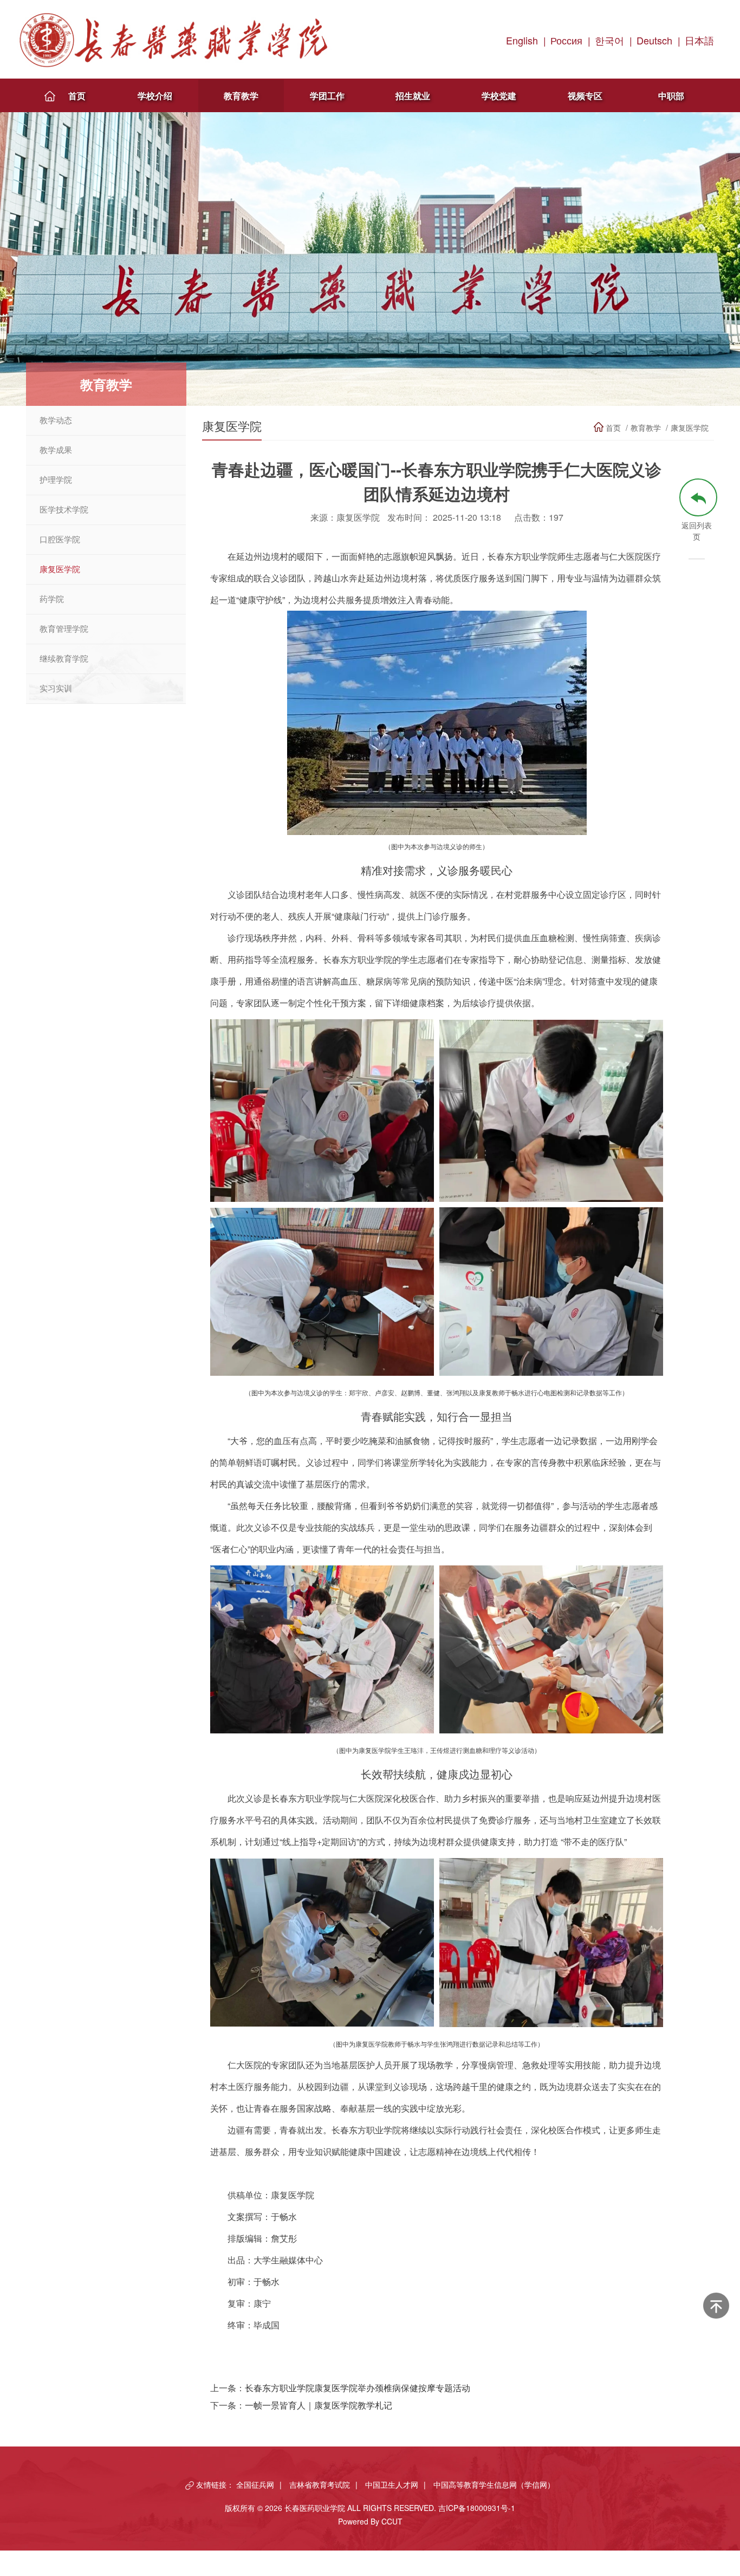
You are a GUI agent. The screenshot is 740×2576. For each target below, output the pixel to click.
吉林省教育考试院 (320, 2484)
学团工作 (327, 96)
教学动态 (56, 420)
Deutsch (654, 40)
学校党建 (499, 96)
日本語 (699, 40)
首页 (77, 96)
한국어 (609, 40)
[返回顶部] (716, 2306)
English (522, 40)
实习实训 (56, 689)
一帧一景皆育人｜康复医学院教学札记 (319, 2405)
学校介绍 (155, 96)
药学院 (52, 599)
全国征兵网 (255, 2484)
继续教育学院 (64, 659)
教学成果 (56, 450)
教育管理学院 (64, 629)
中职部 (671, 96)
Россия (566, 40)
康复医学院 (60, 569)
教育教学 (241, 96)
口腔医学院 (60, 540)
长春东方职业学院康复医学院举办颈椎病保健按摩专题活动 (358, 2388)
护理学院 (56, 480)
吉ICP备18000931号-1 (477, 2508)
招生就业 (413, 96)
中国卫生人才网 (392, 2484)
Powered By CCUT (370, 2521)
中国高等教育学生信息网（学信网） (494, 2484)
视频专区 (585, 96)
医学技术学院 (64, 510)
